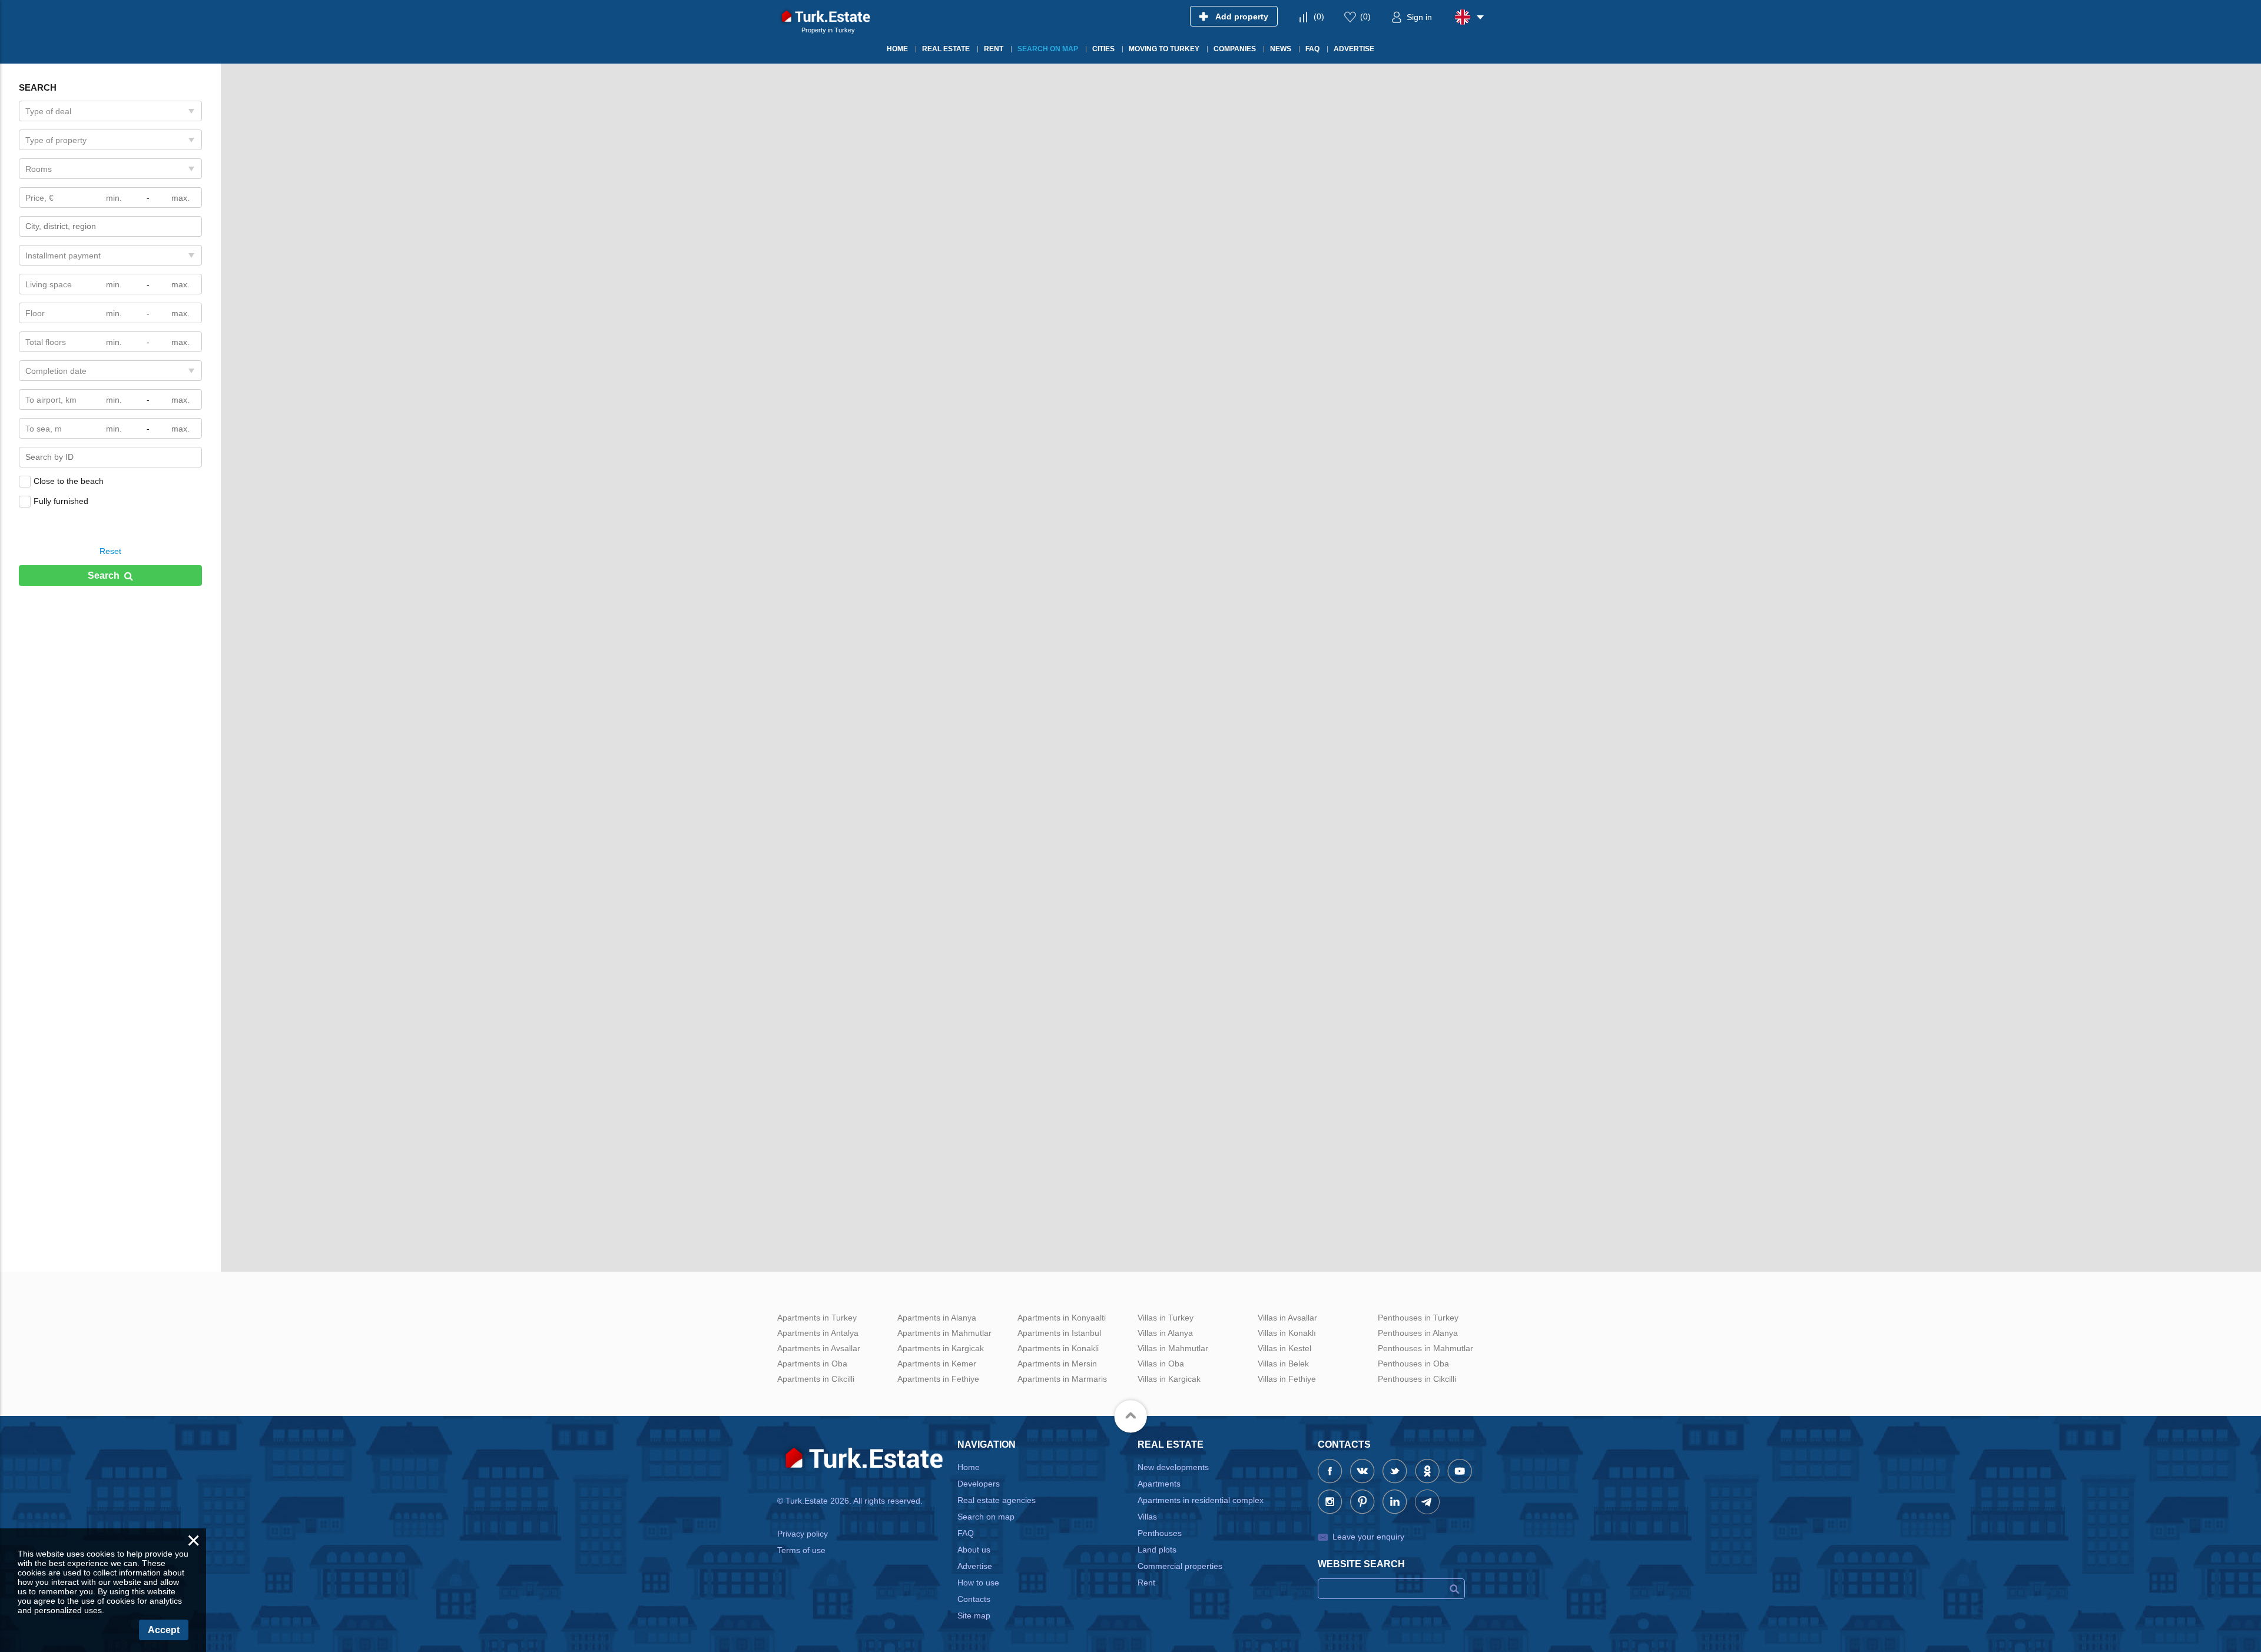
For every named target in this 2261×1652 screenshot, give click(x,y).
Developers (979, 1484)
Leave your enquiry (1368, 1537)
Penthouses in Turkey (1418, 1318)
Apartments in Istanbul (1059, 1333)
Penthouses (1160, 1533)
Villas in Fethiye (1287, 1379)
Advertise (975, 1566)
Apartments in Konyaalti (1062, 1318)
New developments (1173, 1467)
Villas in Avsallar (1287, 1318)
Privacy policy (803, 1534)
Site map (974, 1615)
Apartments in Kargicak (941, 1348)
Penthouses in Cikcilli (1417, 1379)
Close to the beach (69, 481)
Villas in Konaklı (1287, 1333)
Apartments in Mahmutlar (944, 1333)
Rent (1146, 1583)
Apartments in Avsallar (819, 1348)
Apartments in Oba (812, 1364)
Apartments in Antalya (818, 1333)
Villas (1147, 1517)
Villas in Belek (1283, 1364)
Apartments (1159, 1484)
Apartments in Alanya (937, 1318)
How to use (978, 1583)
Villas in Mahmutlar (1173, 1348)
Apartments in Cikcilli (816, 1379)
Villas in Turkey (1166, 1318)
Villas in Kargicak (1169, 1379)
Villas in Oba (1161, 1364)
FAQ (966, 1533)
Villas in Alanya (1165, 1333)
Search (104, 575)
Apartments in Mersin (1057, 1364)
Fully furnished (61, 501)
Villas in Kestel (1284, 1348)
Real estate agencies (997, 1500)
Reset (110, 551)
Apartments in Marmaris (1062, 1379)
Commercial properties (1180, 1566)
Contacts (974, 1599)
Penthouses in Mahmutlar (1425, 1348)
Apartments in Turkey (817, 1318)
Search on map (986, 1517)
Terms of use (801, 1550)
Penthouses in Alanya (1418, 1333)
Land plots (1157, 1550)
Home (969, 1467)
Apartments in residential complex (1201, 1500)
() (1319, 16)
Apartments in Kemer (937, 1364)
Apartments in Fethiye (938, 1379)
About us (974, 1550)
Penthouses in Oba (1413, 1364)
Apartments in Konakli (1058, 1348)
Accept (164, 1630)
